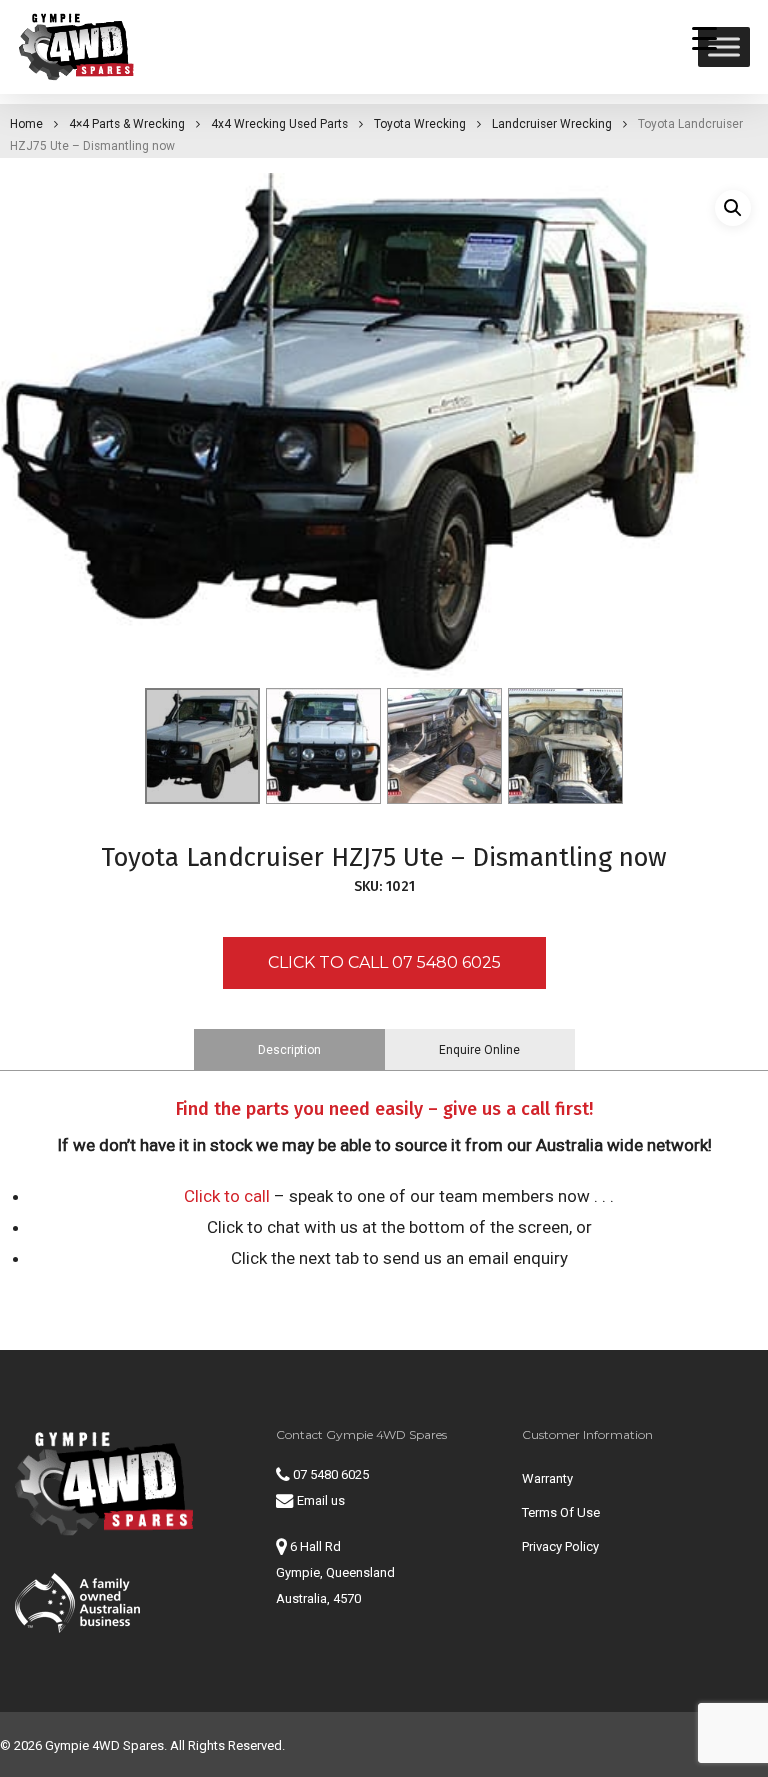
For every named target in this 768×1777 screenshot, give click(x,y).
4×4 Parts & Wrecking (127, 124)
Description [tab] (289, 1050)
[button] (733, 208)
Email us (319, 1500)
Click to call (227, 1196)
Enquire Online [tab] (479, 1050)
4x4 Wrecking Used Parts (279, 124)
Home (26, 124)
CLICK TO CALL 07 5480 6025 (384, 962)
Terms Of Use (561, 1512)
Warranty (547, 1478)
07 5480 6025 (329, 1474)
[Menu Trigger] (705, 37)
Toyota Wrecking (420, 124)
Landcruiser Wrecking (552, 124)
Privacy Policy (560, 1546)
